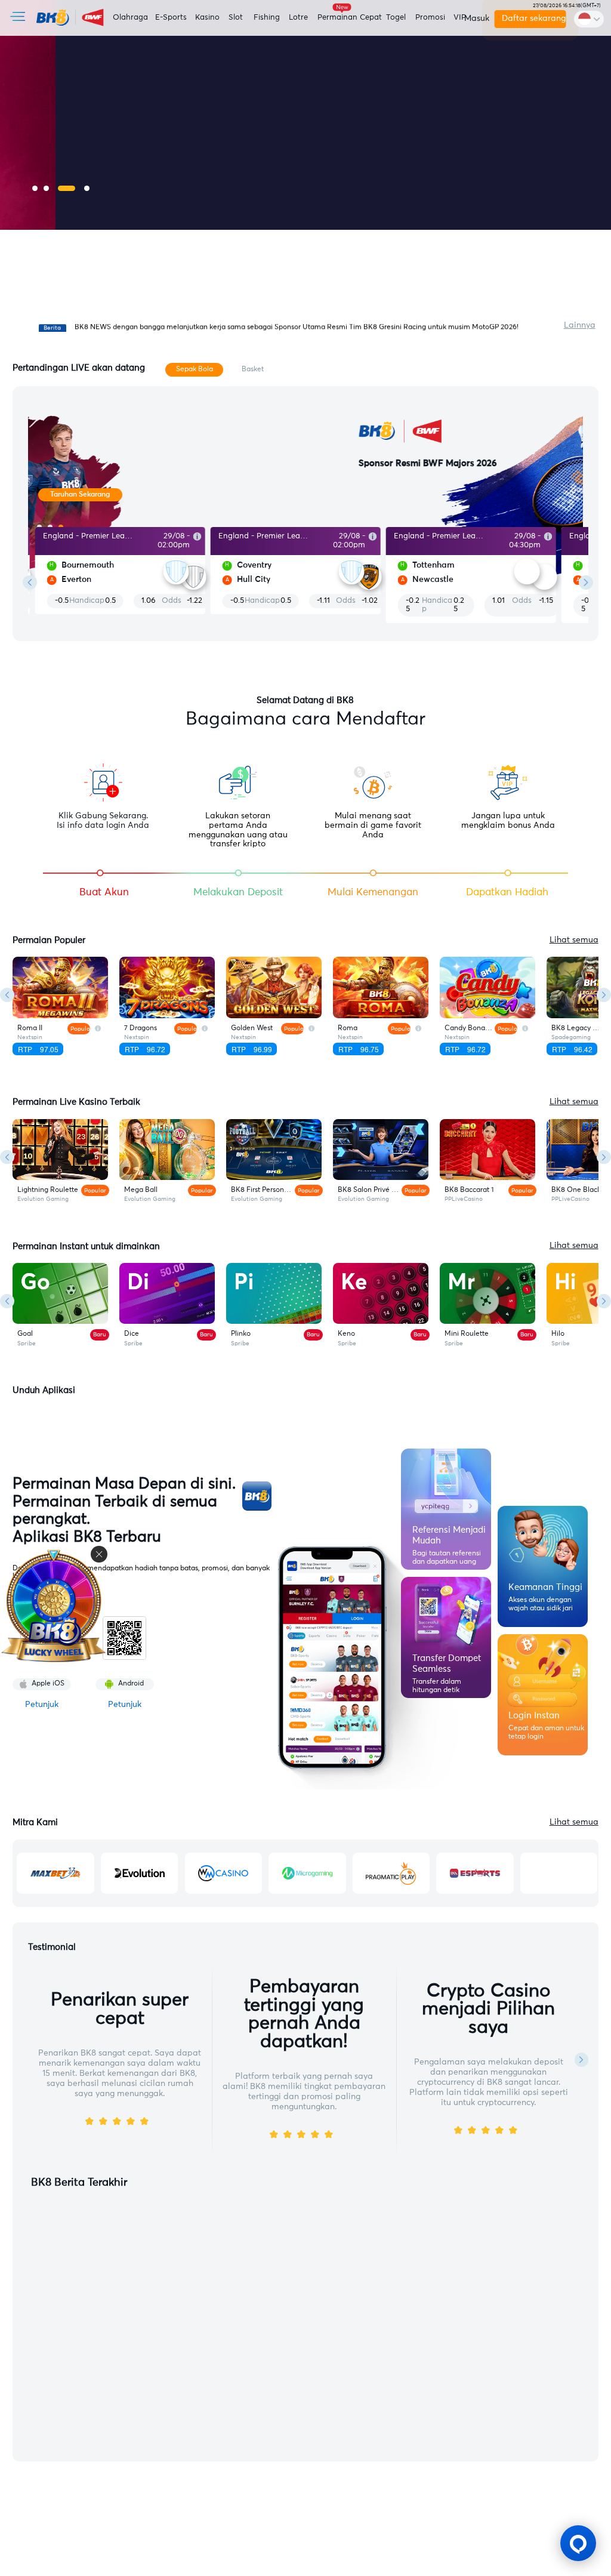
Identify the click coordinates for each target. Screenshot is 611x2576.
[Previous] (7, 995)
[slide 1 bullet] (35, 188)
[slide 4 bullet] (87, 188)
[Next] (604, 995)
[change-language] (589, 19)
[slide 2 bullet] (46, 188)
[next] (586, 583)
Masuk (475, 19)
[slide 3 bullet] (67, 188)
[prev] (30, 583)
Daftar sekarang (533, 19)
